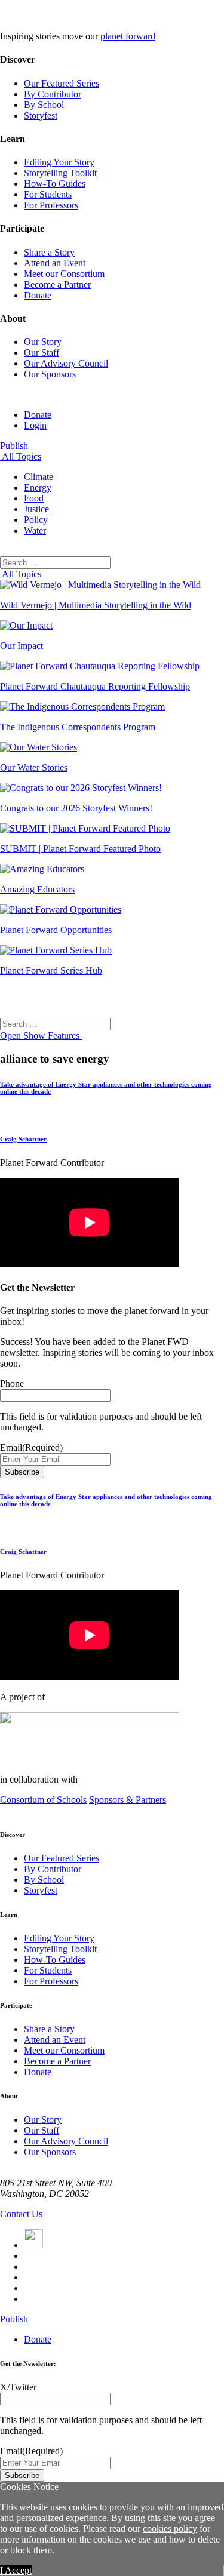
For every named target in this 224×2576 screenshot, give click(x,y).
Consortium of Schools (43, 1800)
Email (31, 1447)
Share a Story (49, 252)
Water (35, 530)
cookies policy (170, 2529)
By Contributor (53, 94)
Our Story (43, 342)
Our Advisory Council (66, 363)
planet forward (128, 36)
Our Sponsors (50, 374)
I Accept (16, 2570)
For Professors (51, 205)
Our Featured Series (62, 83)
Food (34, 498)
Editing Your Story (59, 162)
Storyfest (41, 116)
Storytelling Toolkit (60, 173)
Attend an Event (55, 263)
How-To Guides (55, 184)
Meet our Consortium (64, 274)
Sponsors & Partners (128, 1800)
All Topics (21, 456)
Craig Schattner (23, 1139)
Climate (39, 477)
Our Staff (42, 353)
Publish (14, 446)
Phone (12, 1384)
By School (44, 105)
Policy (36, 520)
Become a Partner (57, 284)
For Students (48, 194)
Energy (38, 487)
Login (35, 425)
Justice (36, 509)
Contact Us (21, 2214)
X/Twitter (18, 2387)
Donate (38, 295)
